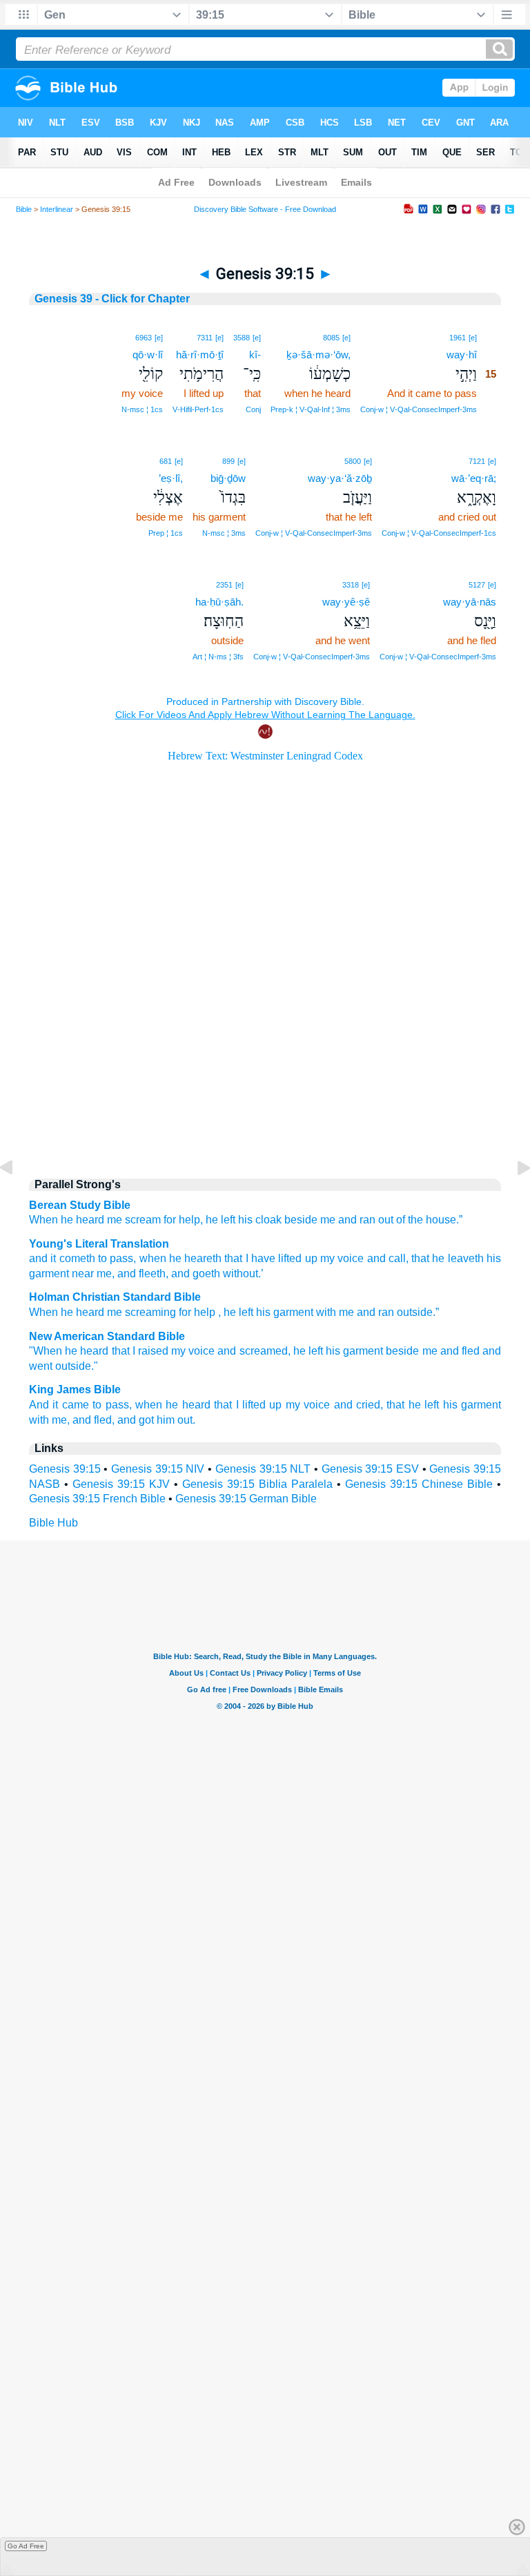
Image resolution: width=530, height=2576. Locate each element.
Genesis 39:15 (65, 1469)
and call (385, 1258)
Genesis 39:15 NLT (263, 1469)
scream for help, (164, 1220)
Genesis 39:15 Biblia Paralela (257, 1484)
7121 (477, 461)
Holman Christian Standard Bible (115, 1297)
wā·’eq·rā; (474, 478)
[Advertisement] (265, 1049)
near (81, 1274)
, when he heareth (177, 1258)
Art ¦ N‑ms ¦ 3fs (218, 657)
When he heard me (76, 1220)
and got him (146, 1420)
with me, (49, 1420)
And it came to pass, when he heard (120, 1405)
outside (415, 1312)
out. (186, 1420)
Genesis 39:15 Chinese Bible (419, 1484)
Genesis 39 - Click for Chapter (112, 299)
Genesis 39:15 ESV (370, 1469)
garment (293, 1312)
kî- (255, 355)
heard (90, 1312)
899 (228, 461)
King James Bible (75, 1389)
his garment (354, 1351)
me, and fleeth (130, 1274)
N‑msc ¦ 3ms (224, 533)
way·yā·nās (470, 602)
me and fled (451, 1351)
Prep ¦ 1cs (166, 533)
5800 (353, 461)
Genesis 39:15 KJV (121, 1484)
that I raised (140, 1351)
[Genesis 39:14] (17, 1199)
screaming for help (170, 1312)
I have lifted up (279, 1258)
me (115, 1312)
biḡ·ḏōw (228, 478)
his (263, 1312)
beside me (310, 1220)
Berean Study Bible (80, 1205)
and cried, (359, 1405)
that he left (413, 1405)
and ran (357, 1220)
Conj (253, 409)
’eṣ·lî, (171, 478)
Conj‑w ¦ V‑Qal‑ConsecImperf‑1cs (439, 533)
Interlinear (57, 209)
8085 (331, 338)
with (326, 1312)
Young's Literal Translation (99, 1244)
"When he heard (69, 1351)
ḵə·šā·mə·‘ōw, (318, 355)
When (43, 1312)
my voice (341, 1258)
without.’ (242, 1274)
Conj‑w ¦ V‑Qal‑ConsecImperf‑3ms (419, 409)
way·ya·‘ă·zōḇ (340, 478)
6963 (144, 338)
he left (220, 1220)
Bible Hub (53, 1523)
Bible (24, 209)
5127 (477, 585)
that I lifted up (248, 1405)
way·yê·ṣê (346, 602)
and (366, 1312)
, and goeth (193, 1274)
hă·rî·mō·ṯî (200, 355)
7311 (205, 338)
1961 (458, 338)
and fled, (94, 1420)
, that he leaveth (445, 1258)
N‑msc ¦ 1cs (142, 409)
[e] (473, 338)
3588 (242, 338)
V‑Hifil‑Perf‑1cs (198, 409)
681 (166, 461)
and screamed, (254, 1351)
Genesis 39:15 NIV (158, 1469)
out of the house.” (420, 1220)
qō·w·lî (148, 355)
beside (402, 1351)
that (232, 1258)
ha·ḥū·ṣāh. (219, 602)
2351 (224, 585)
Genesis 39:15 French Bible (97, 1499)
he (67, 1312)
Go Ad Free (26, 2546)
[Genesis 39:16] (513, 1199)
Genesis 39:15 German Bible (246, 1499)
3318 (351, 585)
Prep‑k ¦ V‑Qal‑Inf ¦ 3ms (311, 409)
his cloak (260, 1220)
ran (386, 1312)
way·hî (462, 355)
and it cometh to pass (81, 1258)
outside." (77, 1366)
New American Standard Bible (107, 1336)
